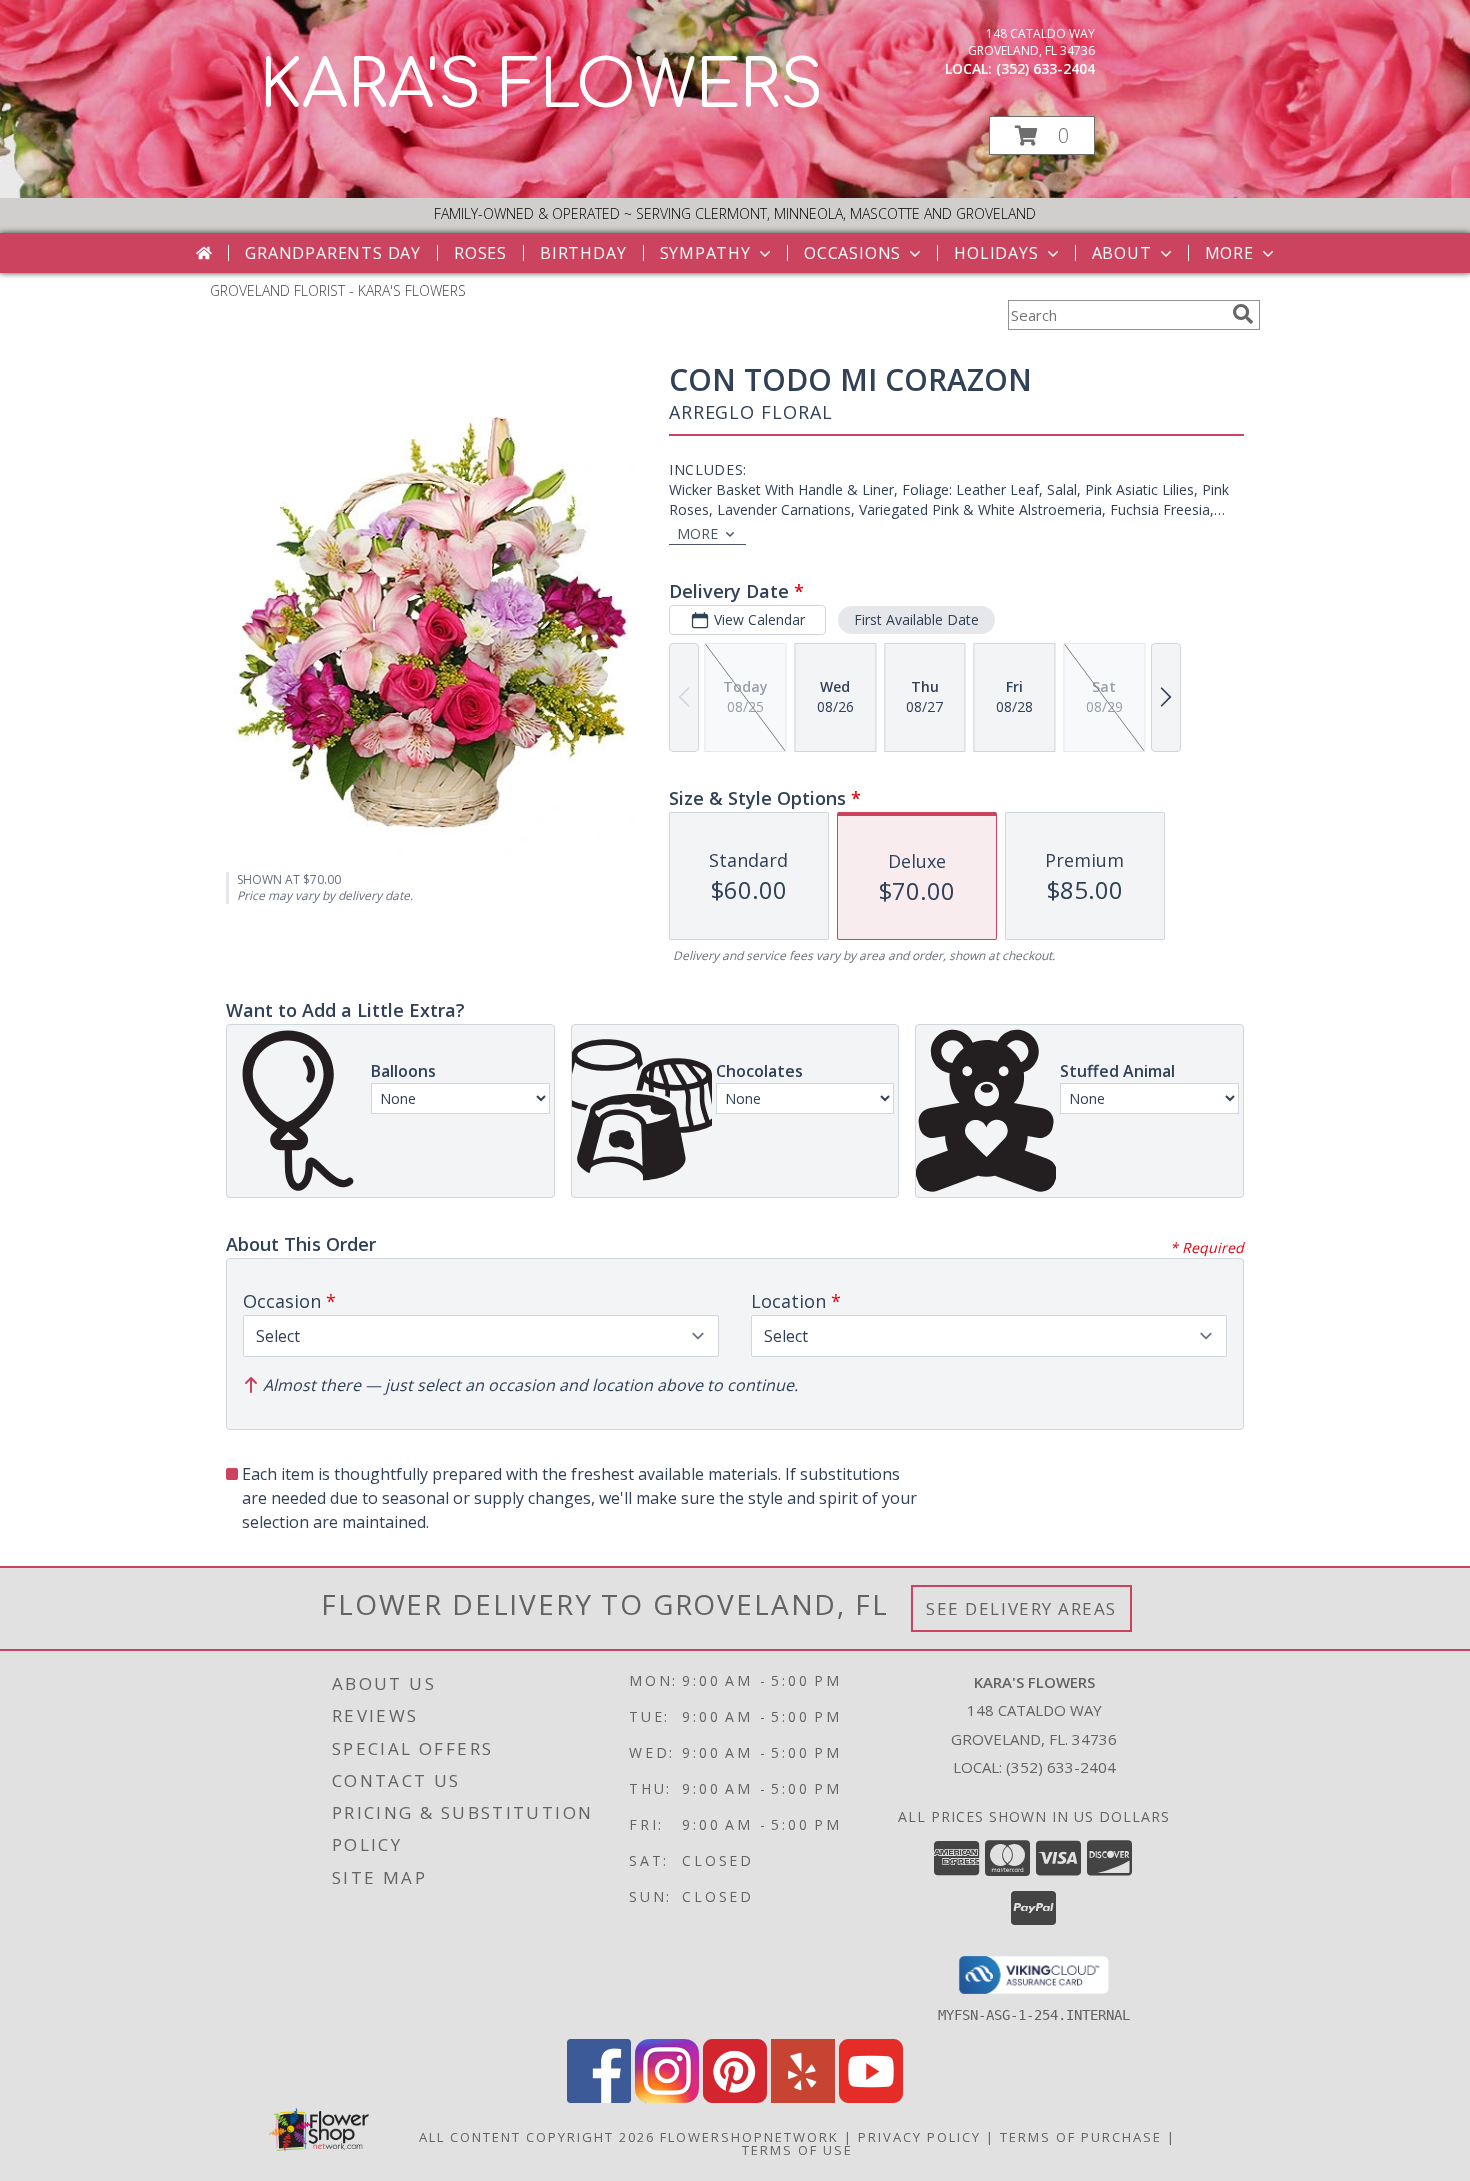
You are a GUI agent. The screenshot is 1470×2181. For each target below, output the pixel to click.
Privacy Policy (919, 2137)
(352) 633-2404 (1045, 68)
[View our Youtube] (871, 2097)
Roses (480, 253)
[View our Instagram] (667, 2097)
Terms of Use (797, 2150)
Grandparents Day (333, 253)
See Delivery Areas (1021, 1608)
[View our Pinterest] (735, 2097)
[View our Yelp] (803, 2097)
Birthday (583, 253)
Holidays (996, 253)
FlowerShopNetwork (749, 2137)
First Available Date (916, 619)
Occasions (852, 253)
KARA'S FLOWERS (541, 86)
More (1229, 253)
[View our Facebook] (599, 2097)
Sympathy (705, 253)
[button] (1042, 135)
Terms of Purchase (1081, 2137)
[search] (1243, 314)
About (1122, 253)
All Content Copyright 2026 (537, 2137)
